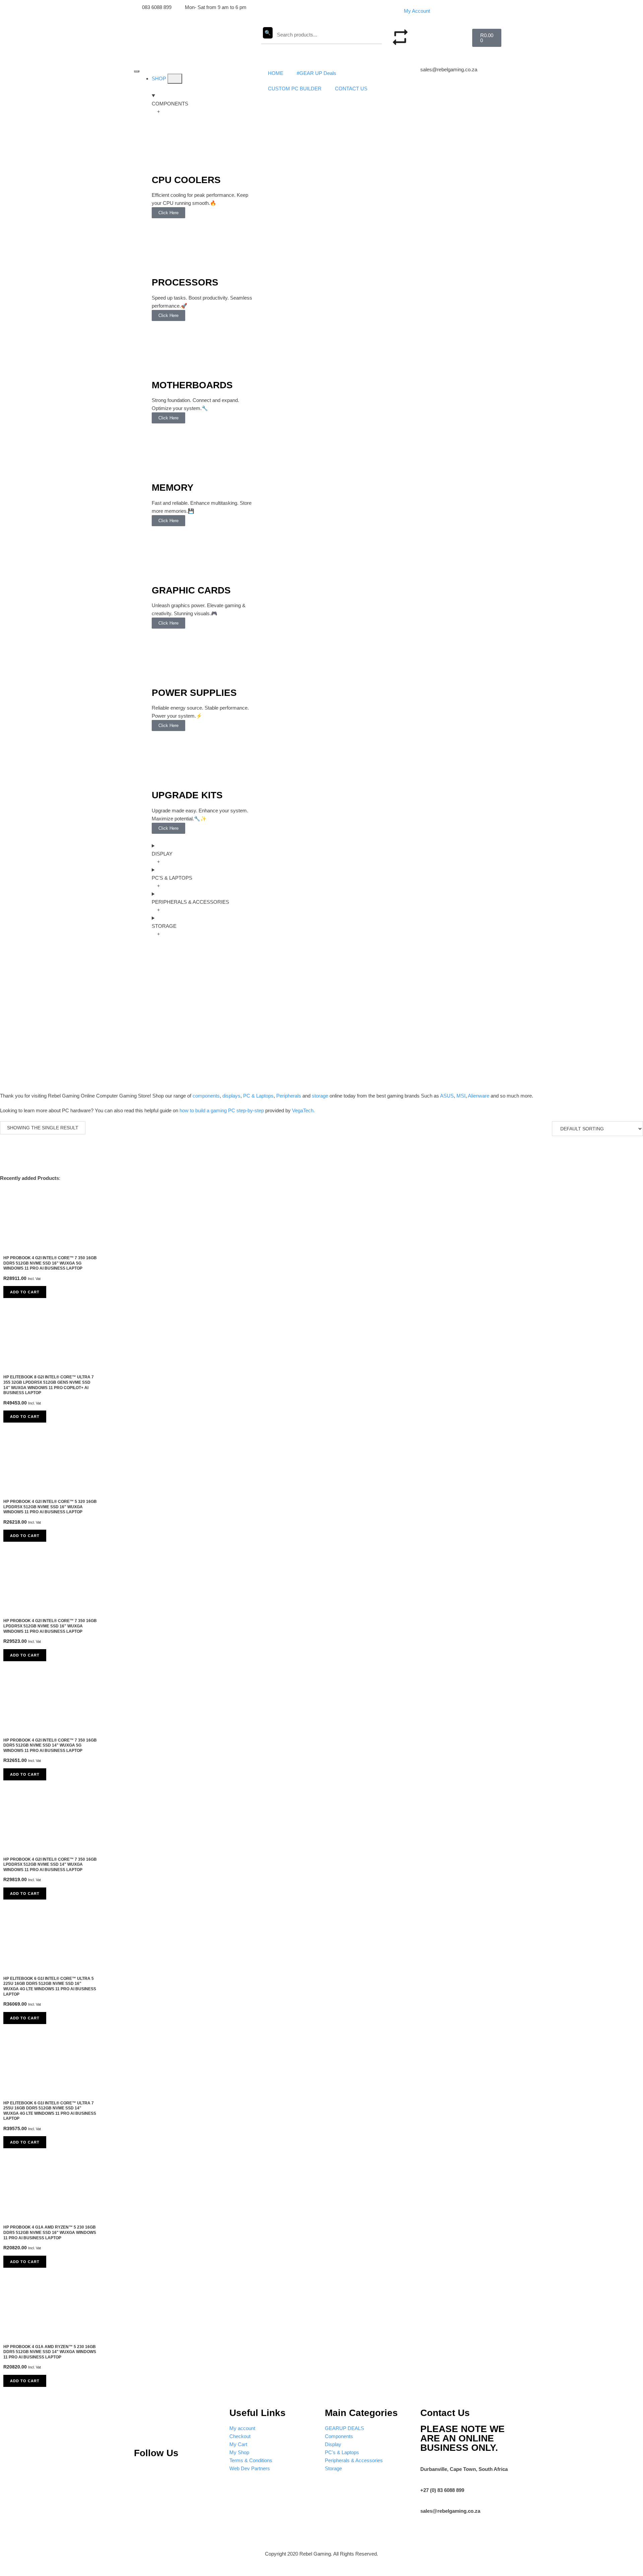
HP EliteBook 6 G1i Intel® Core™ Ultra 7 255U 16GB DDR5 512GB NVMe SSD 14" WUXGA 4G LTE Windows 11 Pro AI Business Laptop (50, 2111)
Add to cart (25, 1292)
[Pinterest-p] (142, 2473)
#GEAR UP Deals (316, 73)
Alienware (479, 1096)
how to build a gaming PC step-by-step (222, 1110)
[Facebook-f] (209, 2473)
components (206, 1096)
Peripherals (289, 1096)
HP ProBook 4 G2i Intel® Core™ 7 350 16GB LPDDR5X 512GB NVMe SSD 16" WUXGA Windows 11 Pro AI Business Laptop (50, 1626)
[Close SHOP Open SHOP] (175, 79)
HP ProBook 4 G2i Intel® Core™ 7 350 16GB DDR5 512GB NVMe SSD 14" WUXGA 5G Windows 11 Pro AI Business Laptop (50, 1745)
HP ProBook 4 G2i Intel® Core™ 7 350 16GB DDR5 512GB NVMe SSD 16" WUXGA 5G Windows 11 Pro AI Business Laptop (50, 1263)
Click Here (168, 213)
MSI (461, 1096)
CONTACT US (351, 89)
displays (231, 1096)
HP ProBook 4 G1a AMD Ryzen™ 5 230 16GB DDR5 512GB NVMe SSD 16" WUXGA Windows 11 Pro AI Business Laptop (50, 2232)
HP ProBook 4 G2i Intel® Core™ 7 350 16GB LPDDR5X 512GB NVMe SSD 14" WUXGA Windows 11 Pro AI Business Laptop (50, 1865)
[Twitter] (187, 2473)
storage (320, 1096)
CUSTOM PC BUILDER (295, 89)
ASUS (447, 1096)
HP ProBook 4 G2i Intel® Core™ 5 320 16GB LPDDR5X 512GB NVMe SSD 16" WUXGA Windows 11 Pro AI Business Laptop (50, 1507)
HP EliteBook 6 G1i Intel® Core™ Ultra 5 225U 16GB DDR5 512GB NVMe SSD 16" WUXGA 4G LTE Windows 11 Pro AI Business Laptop (50, 1986)
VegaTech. (303, 1110)
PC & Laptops (258, 1096)
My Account (417, 11)
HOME (276, 73)
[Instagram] (164, 2473)
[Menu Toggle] (137, 71)
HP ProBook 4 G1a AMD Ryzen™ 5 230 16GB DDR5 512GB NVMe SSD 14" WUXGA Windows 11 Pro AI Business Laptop (50, 2352)
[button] (435, 33)
